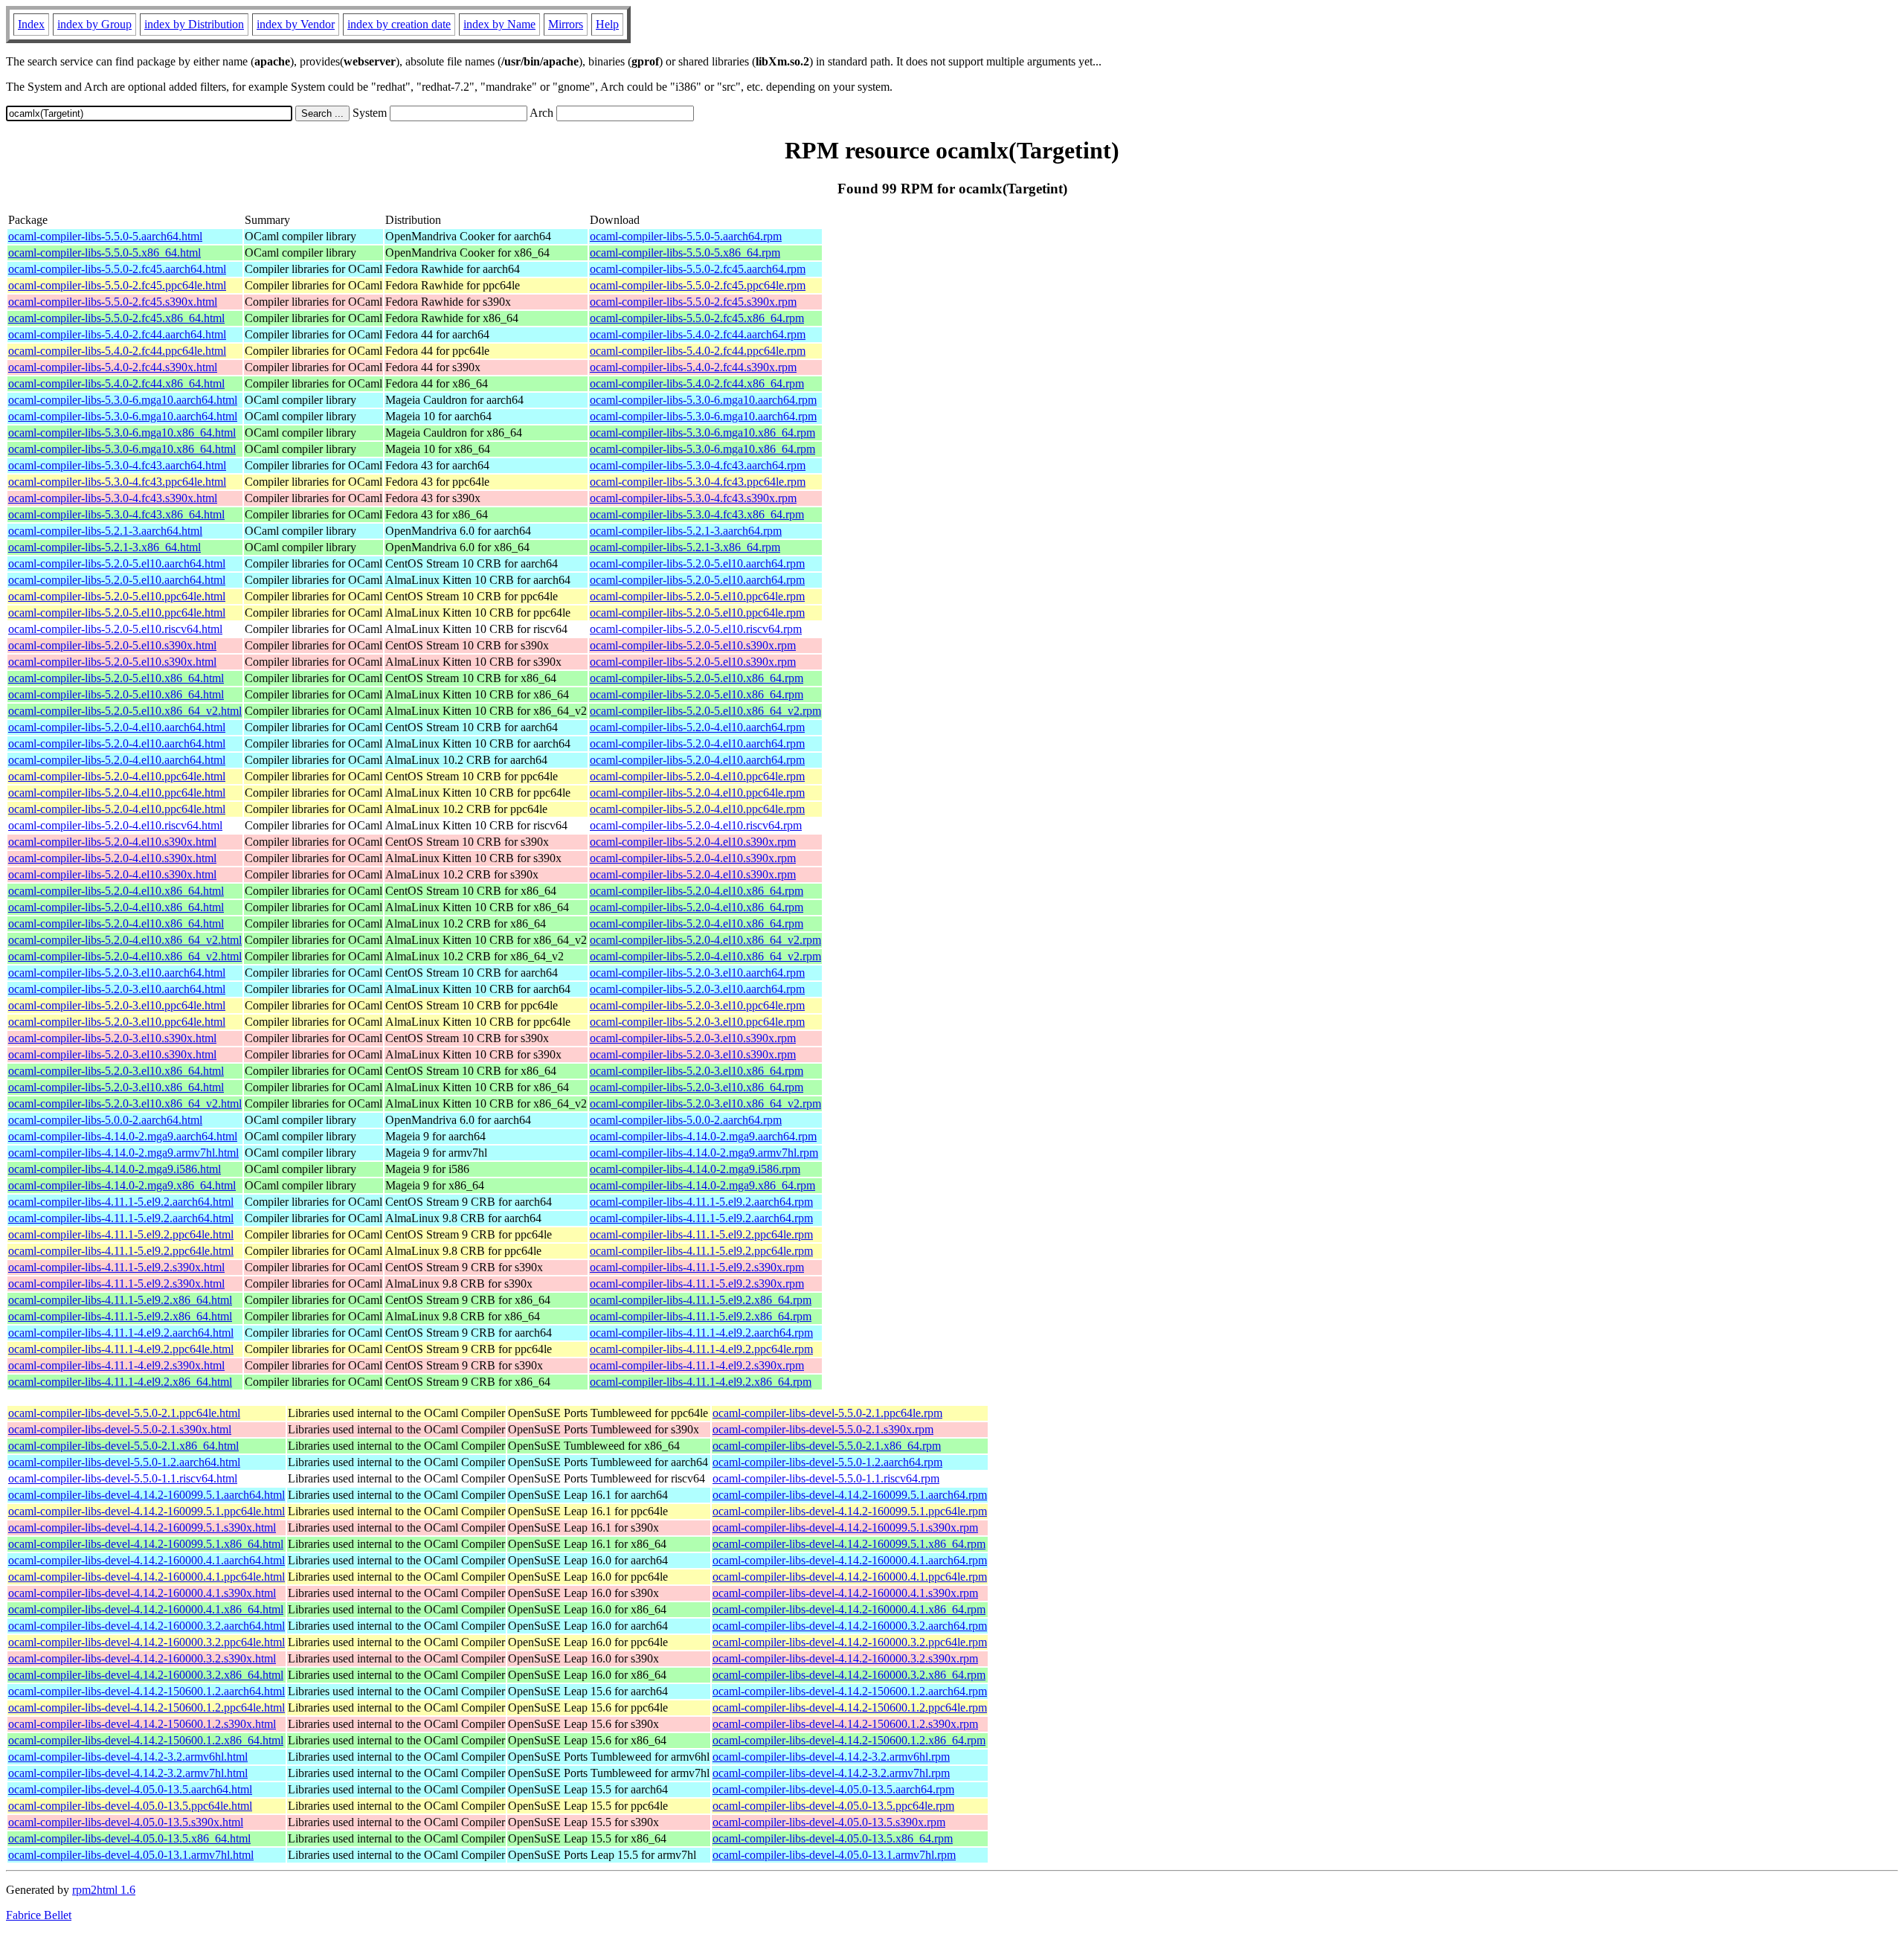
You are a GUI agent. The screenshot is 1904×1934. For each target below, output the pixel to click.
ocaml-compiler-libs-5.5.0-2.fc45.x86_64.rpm (697, 318)
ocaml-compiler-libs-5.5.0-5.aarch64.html (105, 236)
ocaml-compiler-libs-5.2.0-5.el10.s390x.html (112, 645)
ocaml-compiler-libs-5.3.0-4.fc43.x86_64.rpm (697, 514)
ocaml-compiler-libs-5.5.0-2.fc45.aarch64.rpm (698, 269)
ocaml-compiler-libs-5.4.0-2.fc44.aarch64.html (117, 334)
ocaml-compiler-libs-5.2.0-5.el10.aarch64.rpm (697, 563)
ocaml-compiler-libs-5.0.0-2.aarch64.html (105, 1120)
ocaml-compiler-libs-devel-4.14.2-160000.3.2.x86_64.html (146, 1675)
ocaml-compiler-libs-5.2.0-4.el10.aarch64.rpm (697, 727)
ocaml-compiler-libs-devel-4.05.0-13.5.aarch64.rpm (833, 1789)
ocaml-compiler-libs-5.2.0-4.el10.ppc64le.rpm (697, 776)
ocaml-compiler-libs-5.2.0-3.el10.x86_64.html (116, 1071)
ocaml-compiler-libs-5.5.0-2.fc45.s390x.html (113, 302)
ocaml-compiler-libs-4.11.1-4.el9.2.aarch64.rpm (701, 1333)
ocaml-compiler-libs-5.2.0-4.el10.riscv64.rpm (696, 825)
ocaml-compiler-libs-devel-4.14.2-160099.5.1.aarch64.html (147, 1495)
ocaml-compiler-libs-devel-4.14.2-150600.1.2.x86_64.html (146, 1740)
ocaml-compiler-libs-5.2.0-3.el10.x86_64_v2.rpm (705, 1103)
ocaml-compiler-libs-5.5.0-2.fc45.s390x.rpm (693, 302)
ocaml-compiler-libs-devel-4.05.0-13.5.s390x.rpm (829, 1822)
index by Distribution (194, 24)
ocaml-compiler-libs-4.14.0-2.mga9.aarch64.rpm (703, 1136)
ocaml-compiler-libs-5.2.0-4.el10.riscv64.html (115, 825)
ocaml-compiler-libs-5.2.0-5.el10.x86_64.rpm (697, 678)
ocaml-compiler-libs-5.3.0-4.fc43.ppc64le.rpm (698, 482)
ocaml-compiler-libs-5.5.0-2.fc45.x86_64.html (116, 318)
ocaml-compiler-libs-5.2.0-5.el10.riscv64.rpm (696, 629)
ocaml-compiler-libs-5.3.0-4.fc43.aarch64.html (117, 465)
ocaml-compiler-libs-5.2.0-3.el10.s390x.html (112, 1038)
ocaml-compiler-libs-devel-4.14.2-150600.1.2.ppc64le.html (147, 1707)
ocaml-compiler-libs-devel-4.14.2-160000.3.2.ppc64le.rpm (850, 1642)
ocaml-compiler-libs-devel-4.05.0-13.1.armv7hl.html (131, 1855)
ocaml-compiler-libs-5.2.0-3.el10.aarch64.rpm (697, 973)
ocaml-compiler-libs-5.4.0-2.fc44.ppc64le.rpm (698, 351)
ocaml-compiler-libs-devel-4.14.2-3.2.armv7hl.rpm (831, 1773)
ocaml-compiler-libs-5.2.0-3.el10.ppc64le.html (117, 1005)
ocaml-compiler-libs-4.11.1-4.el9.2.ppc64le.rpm (701, 1349)
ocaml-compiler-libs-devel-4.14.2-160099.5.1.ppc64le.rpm (850, 1511)
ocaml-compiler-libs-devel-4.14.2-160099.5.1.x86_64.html (146, 1544)
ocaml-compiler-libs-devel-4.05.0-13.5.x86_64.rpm (833, 1838)
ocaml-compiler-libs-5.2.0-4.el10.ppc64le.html (117, 776)
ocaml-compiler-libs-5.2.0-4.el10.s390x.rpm (693, 842)
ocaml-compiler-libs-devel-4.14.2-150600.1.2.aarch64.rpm (850, 1691)
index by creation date (399, 24)
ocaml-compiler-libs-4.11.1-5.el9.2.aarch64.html (121, 1202)
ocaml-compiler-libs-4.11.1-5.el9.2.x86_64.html (120, 1300)
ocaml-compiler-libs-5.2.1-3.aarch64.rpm (686, 531)
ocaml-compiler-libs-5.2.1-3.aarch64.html (105, 531)
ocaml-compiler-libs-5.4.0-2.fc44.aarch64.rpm (698, 334)
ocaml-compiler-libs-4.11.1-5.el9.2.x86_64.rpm (701, 1300)
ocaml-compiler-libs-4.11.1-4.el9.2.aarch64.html (121, 1333)
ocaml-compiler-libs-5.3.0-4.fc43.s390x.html (113, 498)
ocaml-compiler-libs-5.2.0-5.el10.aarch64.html (117, 563)
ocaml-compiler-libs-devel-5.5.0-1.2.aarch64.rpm (827, 1462)
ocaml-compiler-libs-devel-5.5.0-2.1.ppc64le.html (124, 1413)
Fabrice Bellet (39, 1915)
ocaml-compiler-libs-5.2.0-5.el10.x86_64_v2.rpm (705, 711)
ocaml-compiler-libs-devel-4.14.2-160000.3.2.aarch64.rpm (850, 1626)
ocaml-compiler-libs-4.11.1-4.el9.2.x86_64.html (120, 1382)
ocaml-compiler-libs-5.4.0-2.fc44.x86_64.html (116, 383)
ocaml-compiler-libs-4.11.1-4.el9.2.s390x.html (116, 1365)
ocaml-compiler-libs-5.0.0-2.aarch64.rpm (686, 1120)
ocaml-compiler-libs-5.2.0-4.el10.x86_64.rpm (697, 891)
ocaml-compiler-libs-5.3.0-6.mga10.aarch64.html (123, 400)
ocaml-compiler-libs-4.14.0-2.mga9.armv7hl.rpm (704, 1153)
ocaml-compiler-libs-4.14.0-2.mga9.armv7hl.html (123, 1153)
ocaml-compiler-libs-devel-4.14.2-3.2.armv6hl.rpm (831, 1757)
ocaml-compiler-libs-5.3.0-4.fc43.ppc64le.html (117, 482)
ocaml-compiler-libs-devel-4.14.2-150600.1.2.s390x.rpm (845, 1724)
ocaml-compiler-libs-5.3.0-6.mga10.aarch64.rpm (703, 400)
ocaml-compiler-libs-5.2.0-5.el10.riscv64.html (115, 629)
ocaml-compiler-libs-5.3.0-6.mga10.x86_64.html (122, 433)
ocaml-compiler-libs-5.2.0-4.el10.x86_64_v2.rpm (705, 940)
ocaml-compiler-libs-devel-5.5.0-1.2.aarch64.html (124, 1462)
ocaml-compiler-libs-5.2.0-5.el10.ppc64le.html (117, 596)
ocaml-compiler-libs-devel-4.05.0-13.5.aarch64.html (130, 1789)
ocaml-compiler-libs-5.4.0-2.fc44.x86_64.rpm (697, 383)
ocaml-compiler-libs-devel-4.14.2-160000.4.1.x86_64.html (146, 1609)
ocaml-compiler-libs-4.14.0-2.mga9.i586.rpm (695, 1169)
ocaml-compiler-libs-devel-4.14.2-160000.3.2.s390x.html (142, 1658)
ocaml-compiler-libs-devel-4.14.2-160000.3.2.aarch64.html (147, 1626)
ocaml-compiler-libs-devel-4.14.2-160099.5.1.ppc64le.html (147, 1511)
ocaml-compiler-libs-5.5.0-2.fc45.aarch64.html (117, 269)
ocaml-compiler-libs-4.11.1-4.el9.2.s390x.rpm (697, 1365)
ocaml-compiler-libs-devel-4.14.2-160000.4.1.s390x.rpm (845, 1593)
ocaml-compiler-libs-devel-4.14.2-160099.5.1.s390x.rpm (845, 1527)
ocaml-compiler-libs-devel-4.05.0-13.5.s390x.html (126, 1822)
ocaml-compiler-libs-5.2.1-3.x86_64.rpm (685, 547)
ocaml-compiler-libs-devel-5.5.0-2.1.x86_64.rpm (827, 1446)
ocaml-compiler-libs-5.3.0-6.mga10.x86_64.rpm (702, 433)
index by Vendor (296, 24)
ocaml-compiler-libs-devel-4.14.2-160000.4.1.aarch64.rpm (850, 1560)
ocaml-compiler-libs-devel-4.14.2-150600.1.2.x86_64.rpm (849, 1740)
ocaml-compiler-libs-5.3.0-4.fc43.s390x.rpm (693, 498)
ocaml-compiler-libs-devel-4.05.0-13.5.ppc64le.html (130, 1806)
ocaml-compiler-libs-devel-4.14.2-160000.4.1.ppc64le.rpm (850, 1577)
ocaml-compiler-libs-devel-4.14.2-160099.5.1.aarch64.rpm (850, 1495)
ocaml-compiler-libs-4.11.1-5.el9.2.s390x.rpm (697, 1267)
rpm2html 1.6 (104, 1890)
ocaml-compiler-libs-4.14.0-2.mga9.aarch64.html (123, 1136)
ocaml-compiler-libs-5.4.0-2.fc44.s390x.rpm (693, 367)
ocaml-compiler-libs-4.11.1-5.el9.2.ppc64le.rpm (701, 1234)
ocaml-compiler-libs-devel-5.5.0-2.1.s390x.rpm (823, 1429)
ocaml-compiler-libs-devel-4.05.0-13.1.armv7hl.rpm (834, 1855)
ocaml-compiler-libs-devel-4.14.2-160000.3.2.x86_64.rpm (849, 1675)
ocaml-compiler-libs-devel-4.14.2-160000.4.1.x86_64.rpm (849, 1609)
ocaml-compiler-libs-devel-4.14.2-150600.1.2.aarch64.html (147, 1691)
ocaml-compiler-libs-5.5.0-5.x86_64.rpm (685, 253)
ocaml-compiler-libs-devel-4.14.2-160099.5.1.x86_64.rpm (849, 1544)
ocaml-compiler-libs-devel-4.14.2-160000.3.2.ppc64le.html (147, 1642)
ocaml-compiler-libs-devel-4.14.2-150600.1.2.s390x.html (142, 1724)
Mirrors (566, 24)
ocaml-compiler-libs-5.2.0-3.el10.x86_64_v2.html (125, 1103)
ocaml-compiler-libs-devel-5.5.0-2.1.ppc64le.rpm (827, 1413)
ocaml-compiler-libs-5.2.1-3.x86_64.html (104, 547)
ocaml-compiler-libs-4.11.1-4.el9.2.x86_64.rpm (701, 1382)
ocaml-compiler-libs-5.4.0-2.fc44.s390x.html (113, 367)
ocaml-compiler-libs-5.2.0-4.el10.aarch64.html (117, 727)
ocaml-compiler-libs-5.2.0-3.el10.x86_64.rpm (697, 1071)
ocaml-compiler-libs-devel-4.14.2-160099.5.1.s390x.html (142, 1527)
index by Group (94, 24)
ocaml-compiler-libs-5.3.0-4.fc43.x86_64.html (116, 514)
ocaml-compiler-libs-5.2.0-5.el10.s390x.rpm (693, 645)
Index (31, 24)
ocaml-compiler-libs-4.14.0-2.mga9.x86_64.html (122, 1185)
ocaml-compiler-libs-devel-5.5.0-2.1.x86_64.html (123, 1446)
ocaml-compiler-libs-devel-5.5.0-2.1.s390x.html (120, 1429)
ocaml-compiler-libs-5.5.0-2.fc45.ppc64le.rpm (698, 285)
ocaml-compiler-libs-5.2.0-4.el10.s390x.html (112, 842)
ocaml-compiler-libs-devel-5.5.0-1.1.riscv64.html (123, 1478)
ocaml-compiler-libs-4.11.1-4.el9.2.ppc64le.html (121, 1349)
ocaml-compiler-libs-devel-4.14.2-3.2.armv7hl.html (128, 1773)
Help (607, 24)
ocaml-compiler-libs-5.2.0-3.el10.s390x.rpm (693, 1038)
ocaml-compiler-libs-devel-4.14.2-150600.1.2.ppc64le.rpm (850, 1707)
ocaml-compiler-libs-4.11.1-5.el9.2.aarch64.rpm (701, 1202)
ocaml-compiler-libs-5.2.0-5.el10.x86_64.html (116, 678)
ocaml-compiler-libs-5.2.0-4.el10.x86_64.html (116, 891)
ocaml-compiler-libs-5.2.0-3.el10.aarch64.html (117, 973)
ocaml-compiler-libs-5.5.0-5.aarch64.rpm (686, 236)
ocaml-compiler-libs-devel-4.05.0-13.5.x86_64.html (129, 1838)
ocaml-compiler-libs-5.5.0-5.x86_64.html (104, 253)
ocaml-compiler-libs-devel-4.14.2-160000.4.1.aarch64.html (147, 1560)
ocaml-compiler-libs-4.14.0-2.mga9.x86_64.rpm (702, 1185)
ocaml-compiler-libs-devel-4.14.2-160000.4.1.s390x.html (142, 1593)
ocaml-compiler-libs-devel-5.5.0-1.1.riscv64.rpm (826, 1478)
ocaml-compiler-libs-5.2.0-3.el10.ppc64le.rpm (697, 1005)
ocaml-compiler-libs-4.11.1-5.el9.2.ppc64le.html (121, 1234)
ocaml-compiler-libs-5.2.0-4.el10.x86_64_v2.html (125, 940)
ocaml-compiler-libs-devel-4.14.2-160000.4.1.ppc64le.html (147, 1577)
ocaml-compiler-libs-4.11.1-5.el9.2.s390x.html (116, 1267)
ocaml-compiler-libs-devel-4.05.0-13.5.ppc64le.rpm (833, 1806)
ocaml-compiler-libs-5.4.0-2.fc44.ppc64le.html (117, 351)
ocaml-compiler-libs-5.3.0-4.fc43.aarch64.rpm (698, 465)
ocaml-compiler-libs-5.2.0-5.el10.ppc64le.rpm (697, 596)
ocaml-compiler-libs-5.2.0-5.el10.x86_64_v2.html (125, 711)
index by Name (499, 24)
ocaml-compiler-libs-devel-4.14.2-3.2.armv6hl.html (128, 1757)
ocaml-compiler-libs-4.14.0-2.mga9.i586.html (115, 1169)
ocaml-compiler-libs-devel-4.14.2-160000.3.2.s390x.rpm (845, 1658)
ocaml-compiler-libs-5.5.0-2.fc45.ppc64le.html (117, 285)
